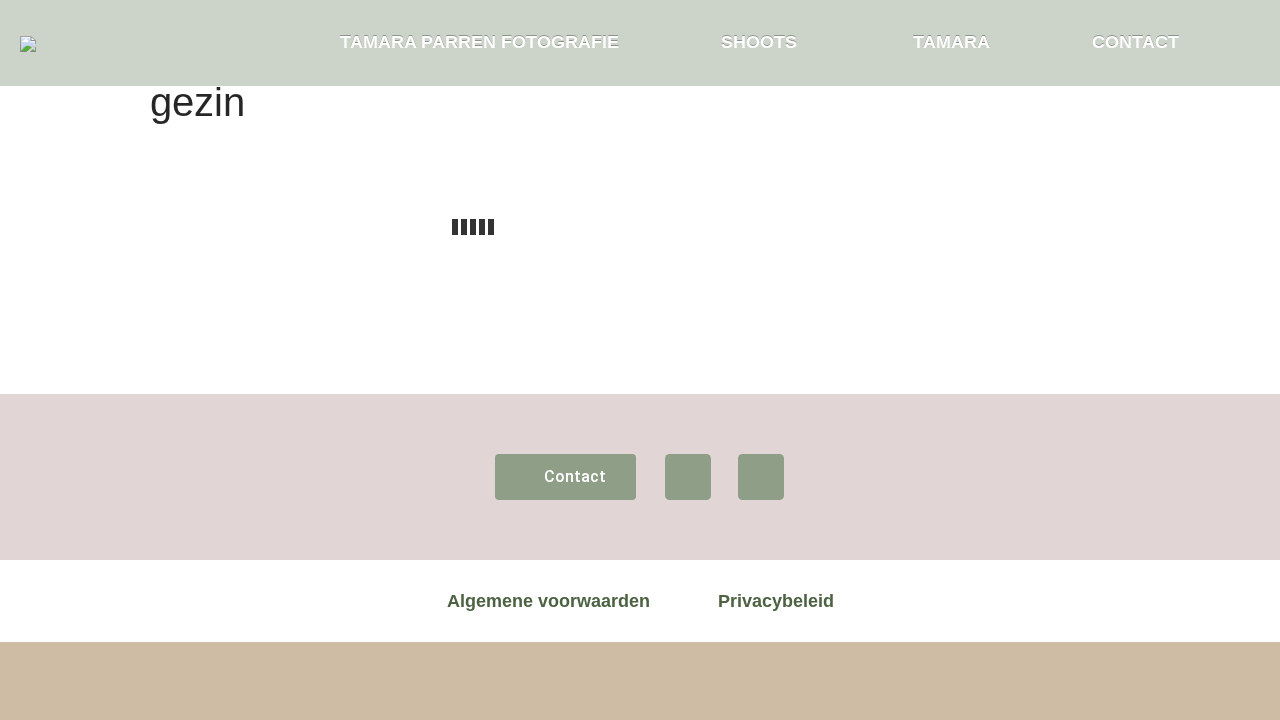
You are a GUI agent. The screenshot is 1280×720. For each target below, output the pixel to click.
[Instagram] (761, 477)
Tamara (951, 42)
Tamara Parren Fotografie (479, 42)
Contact (1135, 42)
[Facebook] (688, 477)
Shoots (759, 42)
